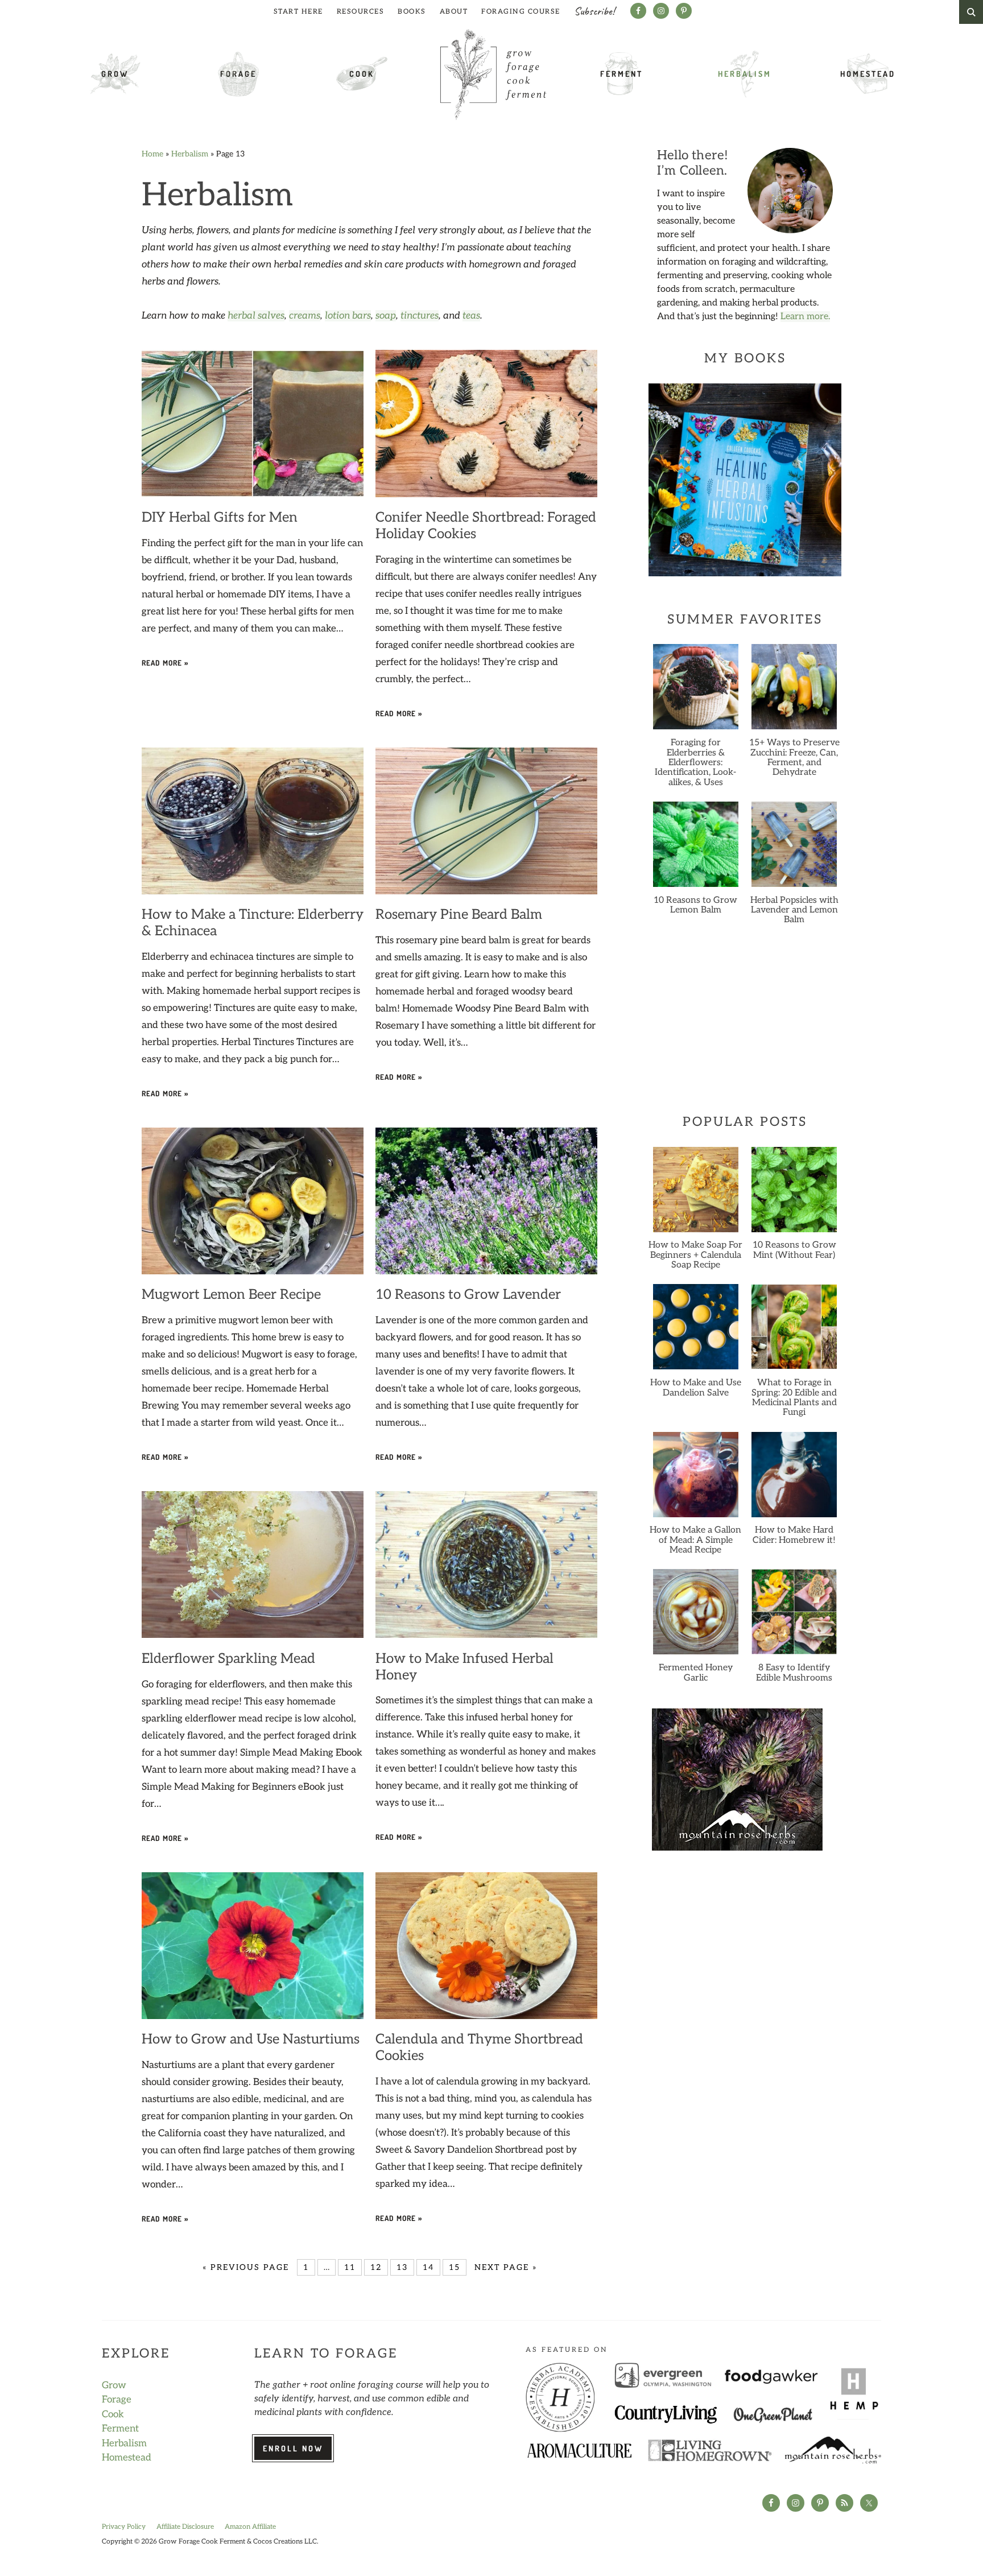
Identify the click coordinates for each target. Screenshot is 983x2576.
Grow (115, 74)
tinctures (420, 316)
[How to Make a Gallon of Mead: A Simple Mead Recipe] (695, 1479)
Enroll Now (293, 2448)
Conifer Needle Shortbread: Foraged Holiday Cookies (486, 526)
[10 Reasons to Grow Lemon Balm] (695, 849)
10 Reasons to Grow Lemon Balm (695, 905)
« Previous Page (246, 2267)
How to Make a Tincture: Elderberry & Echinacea (253, 923)
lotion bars (348, 316)
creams (305, 316)
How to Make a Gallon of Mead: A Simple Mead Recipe (695, 1540)
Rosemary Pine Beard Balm (459, 915)
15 (455, 2267)
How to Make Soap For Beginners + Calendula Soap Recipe (695, 1255)
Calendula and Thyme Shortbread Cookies (479, 2047)
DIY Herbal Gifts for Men (220, 517)
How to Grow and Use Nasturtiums (251, 2039)
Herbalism (745, 74)
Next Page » (506, 2267)
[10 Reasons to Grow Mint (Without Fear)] (794, 1194)
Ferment (621, 74)
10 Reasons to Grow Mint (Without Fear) (794, 1250)
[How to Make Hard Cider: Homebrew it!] (794, 1479)
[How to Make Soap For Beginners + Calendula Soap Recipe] (695, 1194)
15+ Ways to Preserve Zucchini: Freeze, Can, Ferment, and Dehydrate (794, 757)
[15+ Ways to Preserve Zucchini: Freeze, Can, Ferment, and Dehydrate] (794, 691)
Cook (362, 74)
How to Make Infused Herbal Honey (464, 1667)
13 (402, 2267)
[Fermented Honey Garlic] (695, 1616)
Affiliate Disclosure (185, 2527)
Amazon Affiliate (250, 2527)
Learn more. (805, 317)
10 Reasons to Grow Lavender (468, 1295)
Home (152, 154)
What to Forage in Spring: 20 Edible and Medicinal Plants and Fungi (794, 1398)
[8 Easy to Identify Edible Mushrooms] (794, 1616)
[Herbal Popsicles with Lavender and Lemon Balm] (794, 849)
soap (386, 316)
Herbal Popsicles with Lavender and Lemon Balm (794, 910)
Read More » (165, 663)
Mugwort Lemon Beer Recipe (231, 1295)
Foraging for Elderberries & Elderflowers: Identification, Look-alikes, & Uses (695, 762)
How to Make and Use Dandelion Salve (696, 1388)
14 (428, 2267)
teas (471, 316)
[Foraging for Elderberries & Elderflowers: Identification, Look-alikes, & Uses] (695, 691)
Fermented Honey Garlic (696, 1673)
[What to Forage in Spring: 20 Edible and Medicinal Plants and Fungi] (794, 1331)
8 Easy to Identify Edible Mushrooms (794, 1673)
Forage (238, 74)
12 (376, 2267)
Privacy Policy (124, 2527)
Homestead (868, 74)
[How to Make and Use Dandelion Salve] (695, 1331)
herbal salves (256, 316)
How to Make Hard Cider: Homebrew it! (794, 1535)
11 (350, 2267)
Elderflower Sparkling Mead (228, 1659)
